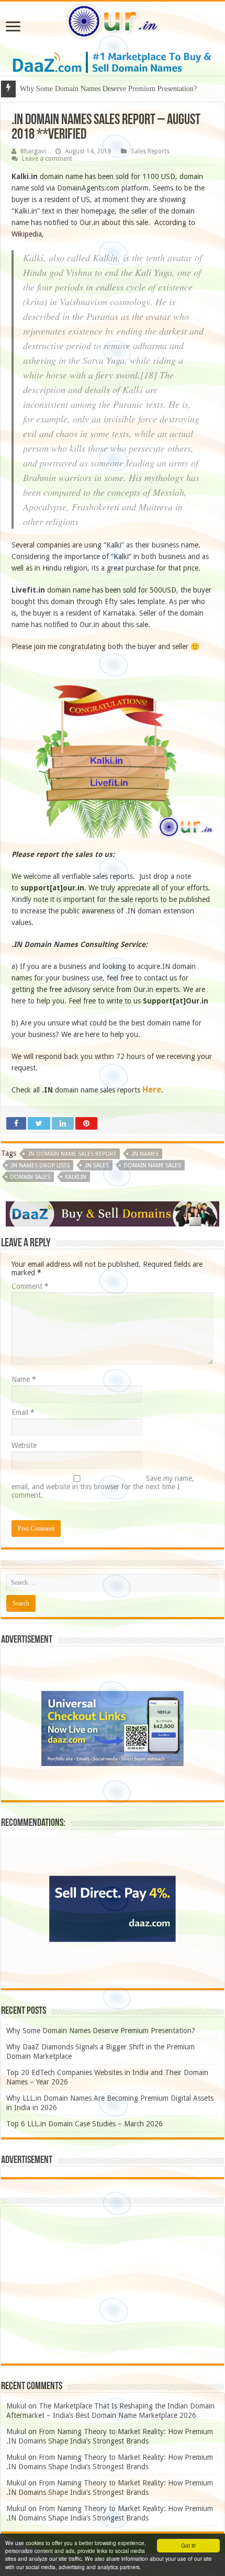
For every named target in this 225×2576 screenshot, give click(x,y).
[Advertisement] (113, 2285)
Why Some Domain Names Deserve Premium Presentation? (101, 2031)
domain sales (30, 1177)
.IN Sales (97, 1166)
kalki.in (76, 1177)
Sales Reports (150, 151)
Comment (30, 1286)
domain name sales (152, 1166)
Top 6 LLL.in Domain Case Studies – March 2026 (85, 2124)
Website (24, 1445)
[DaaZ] (113, 1213)
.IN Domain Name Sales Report (72, 1154)
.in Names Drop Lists (40, 1166)
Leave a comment (47, 159)
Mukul (16, 2406)
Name (24, 1379)
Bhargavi (33, 151)
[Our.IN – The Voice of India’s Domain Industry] (113, 19)
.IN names (145, 1154)
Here (152, 1090)
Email (23, 1412)
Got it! (188, 2545)
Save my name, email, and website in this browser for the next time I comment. (103, 1487)
